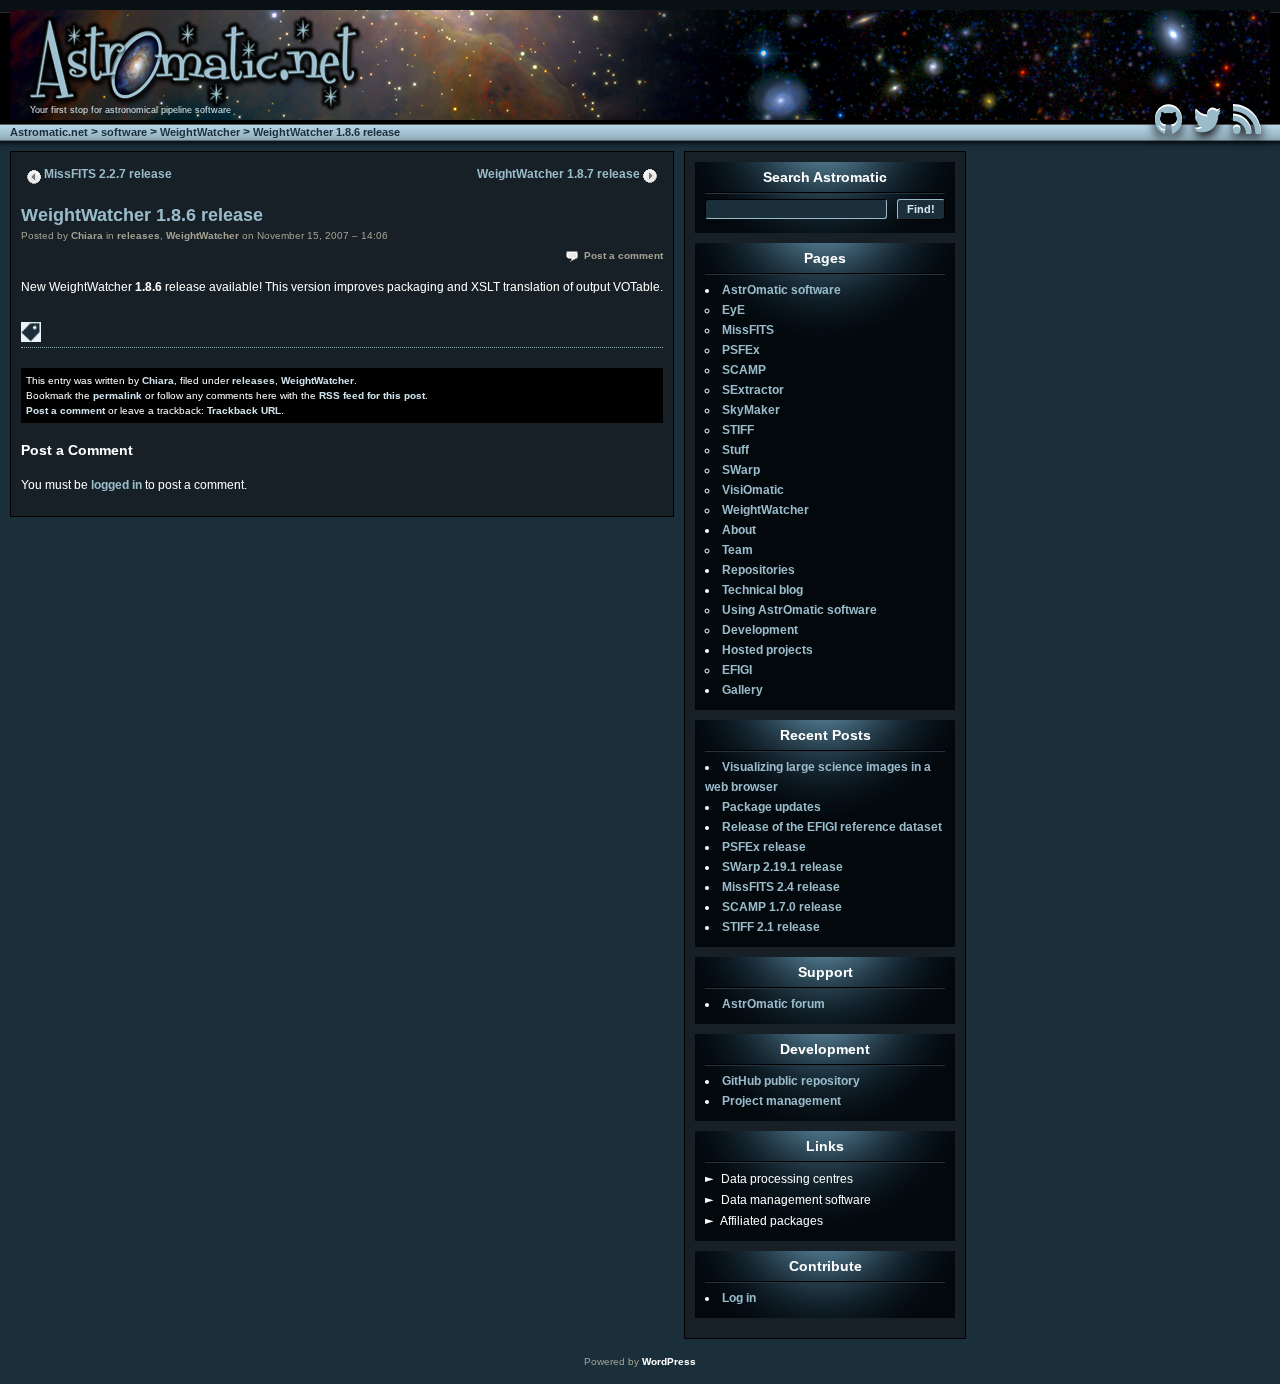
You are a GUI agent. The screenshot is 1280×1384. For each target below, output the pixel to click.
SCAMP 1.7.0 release (782, 907)
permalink (117, 395)
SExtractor (753, 390)
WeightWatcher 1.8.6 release (326, 132)
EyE (733, 310)
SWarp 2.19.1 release (782, 867)
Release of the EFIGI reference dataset (832, 827)
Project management (781, 1101)
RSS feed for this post (372, 395)
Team (737, 550)
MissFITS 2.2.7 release (108, 174)
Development (760, 630)
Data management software (788, 1200)
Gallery (742, 690)
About (739, 530)
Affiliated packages (764, 1221)
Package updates (771, 807)
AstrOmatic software (781, 290)
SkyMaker (751, 410)
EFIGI (737, 670)
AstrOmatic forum (773, 1004)
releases (138, 235)
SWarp (741, 470)
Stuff (735, 450)
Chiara (87, 235)
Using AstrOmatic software (799, 610)
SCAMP (744, 370)
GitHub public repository (791, 1081)
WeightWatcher (200, 132)
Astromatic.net (49, 132)
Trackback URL (244, 410)
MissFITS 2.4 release (781, 887)
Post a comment (623, 255)
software (124, 132)
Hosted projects (767, 650)
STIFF (738, 430)
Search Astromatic (825, 177)
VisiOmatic (753, 490)
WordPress (669, 1361)
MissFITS (748, 330)
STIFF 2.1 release (771, 927)
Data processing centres (779, 1179)
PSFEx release (764, 847)
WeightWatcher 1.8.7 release (558, 174)
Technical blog (762, 590)
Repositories (758, 570)
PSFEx (741, 350)
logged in (116, 485)
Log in (739, 1298)
